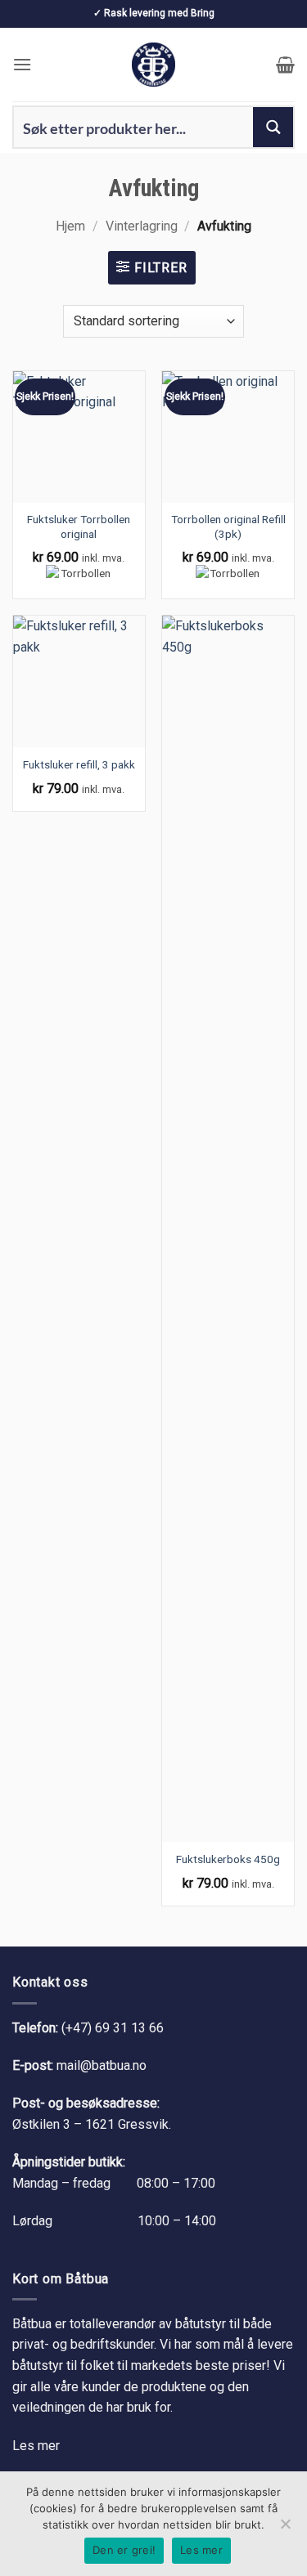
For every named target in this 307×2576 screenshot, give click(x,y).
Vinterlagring (142, 226)
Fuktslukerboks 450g (228, 1859)
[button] (22, 64)
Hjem (70, 226)
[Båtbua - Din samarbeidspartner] (154, 65)
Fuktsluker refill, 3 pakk (79, 764)
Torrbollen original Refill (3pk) (228, 526)
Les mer (36, 2446)
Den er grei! (124, 2550)
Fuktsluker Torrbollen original (79, 526)
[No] (285, 2529)
